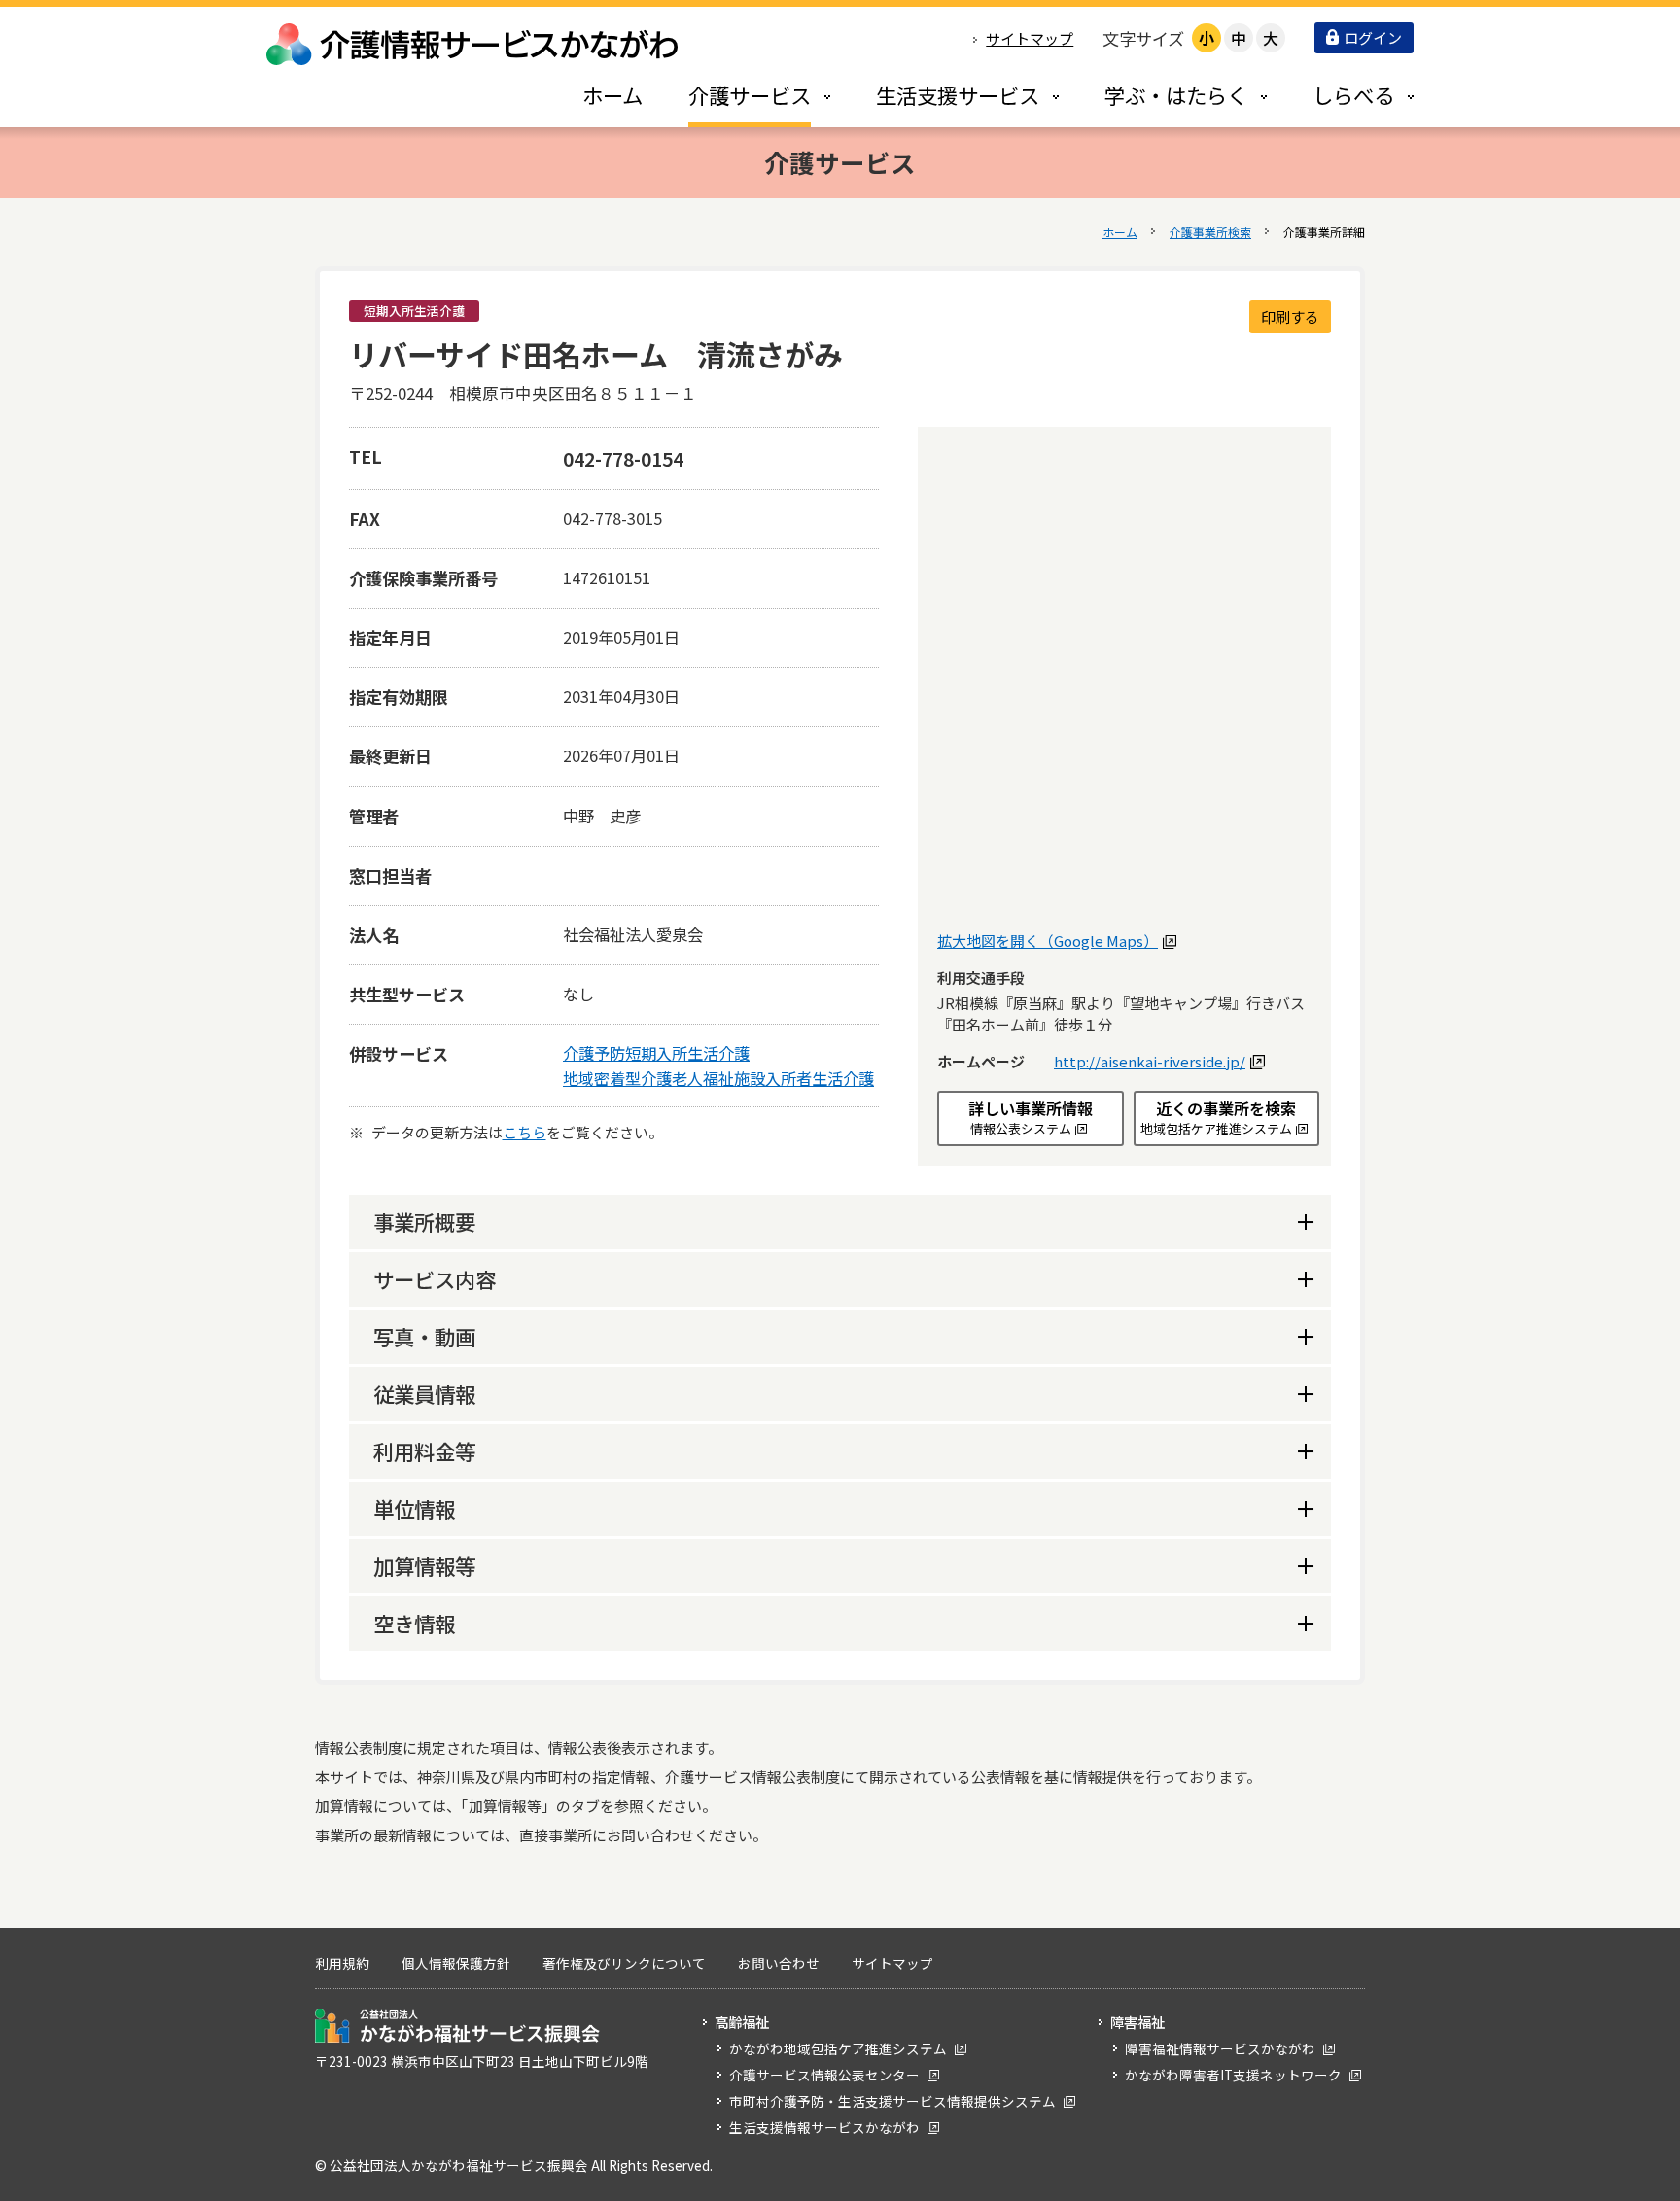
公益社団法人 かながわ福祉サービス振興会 (457, 2026)
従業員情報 (424, 1394)
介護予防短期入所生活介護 (656, 1053)
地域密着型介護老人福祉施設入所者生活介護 (718, 1078)
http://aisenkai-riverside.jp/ (1156, 1061)
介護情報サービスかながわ (473, 44)
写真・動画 (424, 1336)
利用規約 (342, 1963)
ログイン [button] (1373, 37)
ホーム (1120, 232)
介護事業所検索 (1210, 232)
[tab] (739, 95)
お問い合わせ (779, 1963)
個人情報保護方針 (456, 1963)
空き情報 (414, 1623)
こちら (525, 1132)
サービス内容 (435, 1279)
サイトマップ (1030, 38)
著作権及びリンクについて (624, 1963)
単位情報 (414, 1508)
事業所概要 (424, 1222)
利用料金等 (424, 1451)
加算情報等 (424, 1566)
